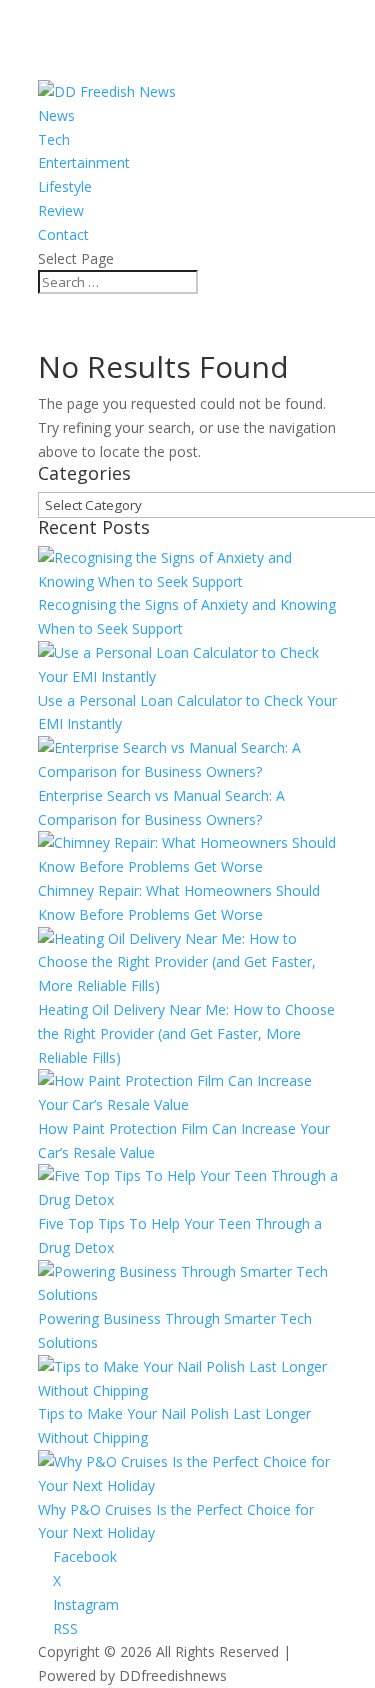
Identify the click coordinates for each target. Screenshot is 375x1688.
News (56, 115)
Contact (63, 234)
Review (61, 210)
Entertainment (84, 162)
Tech (54, 139)
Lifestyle (65, 186)
